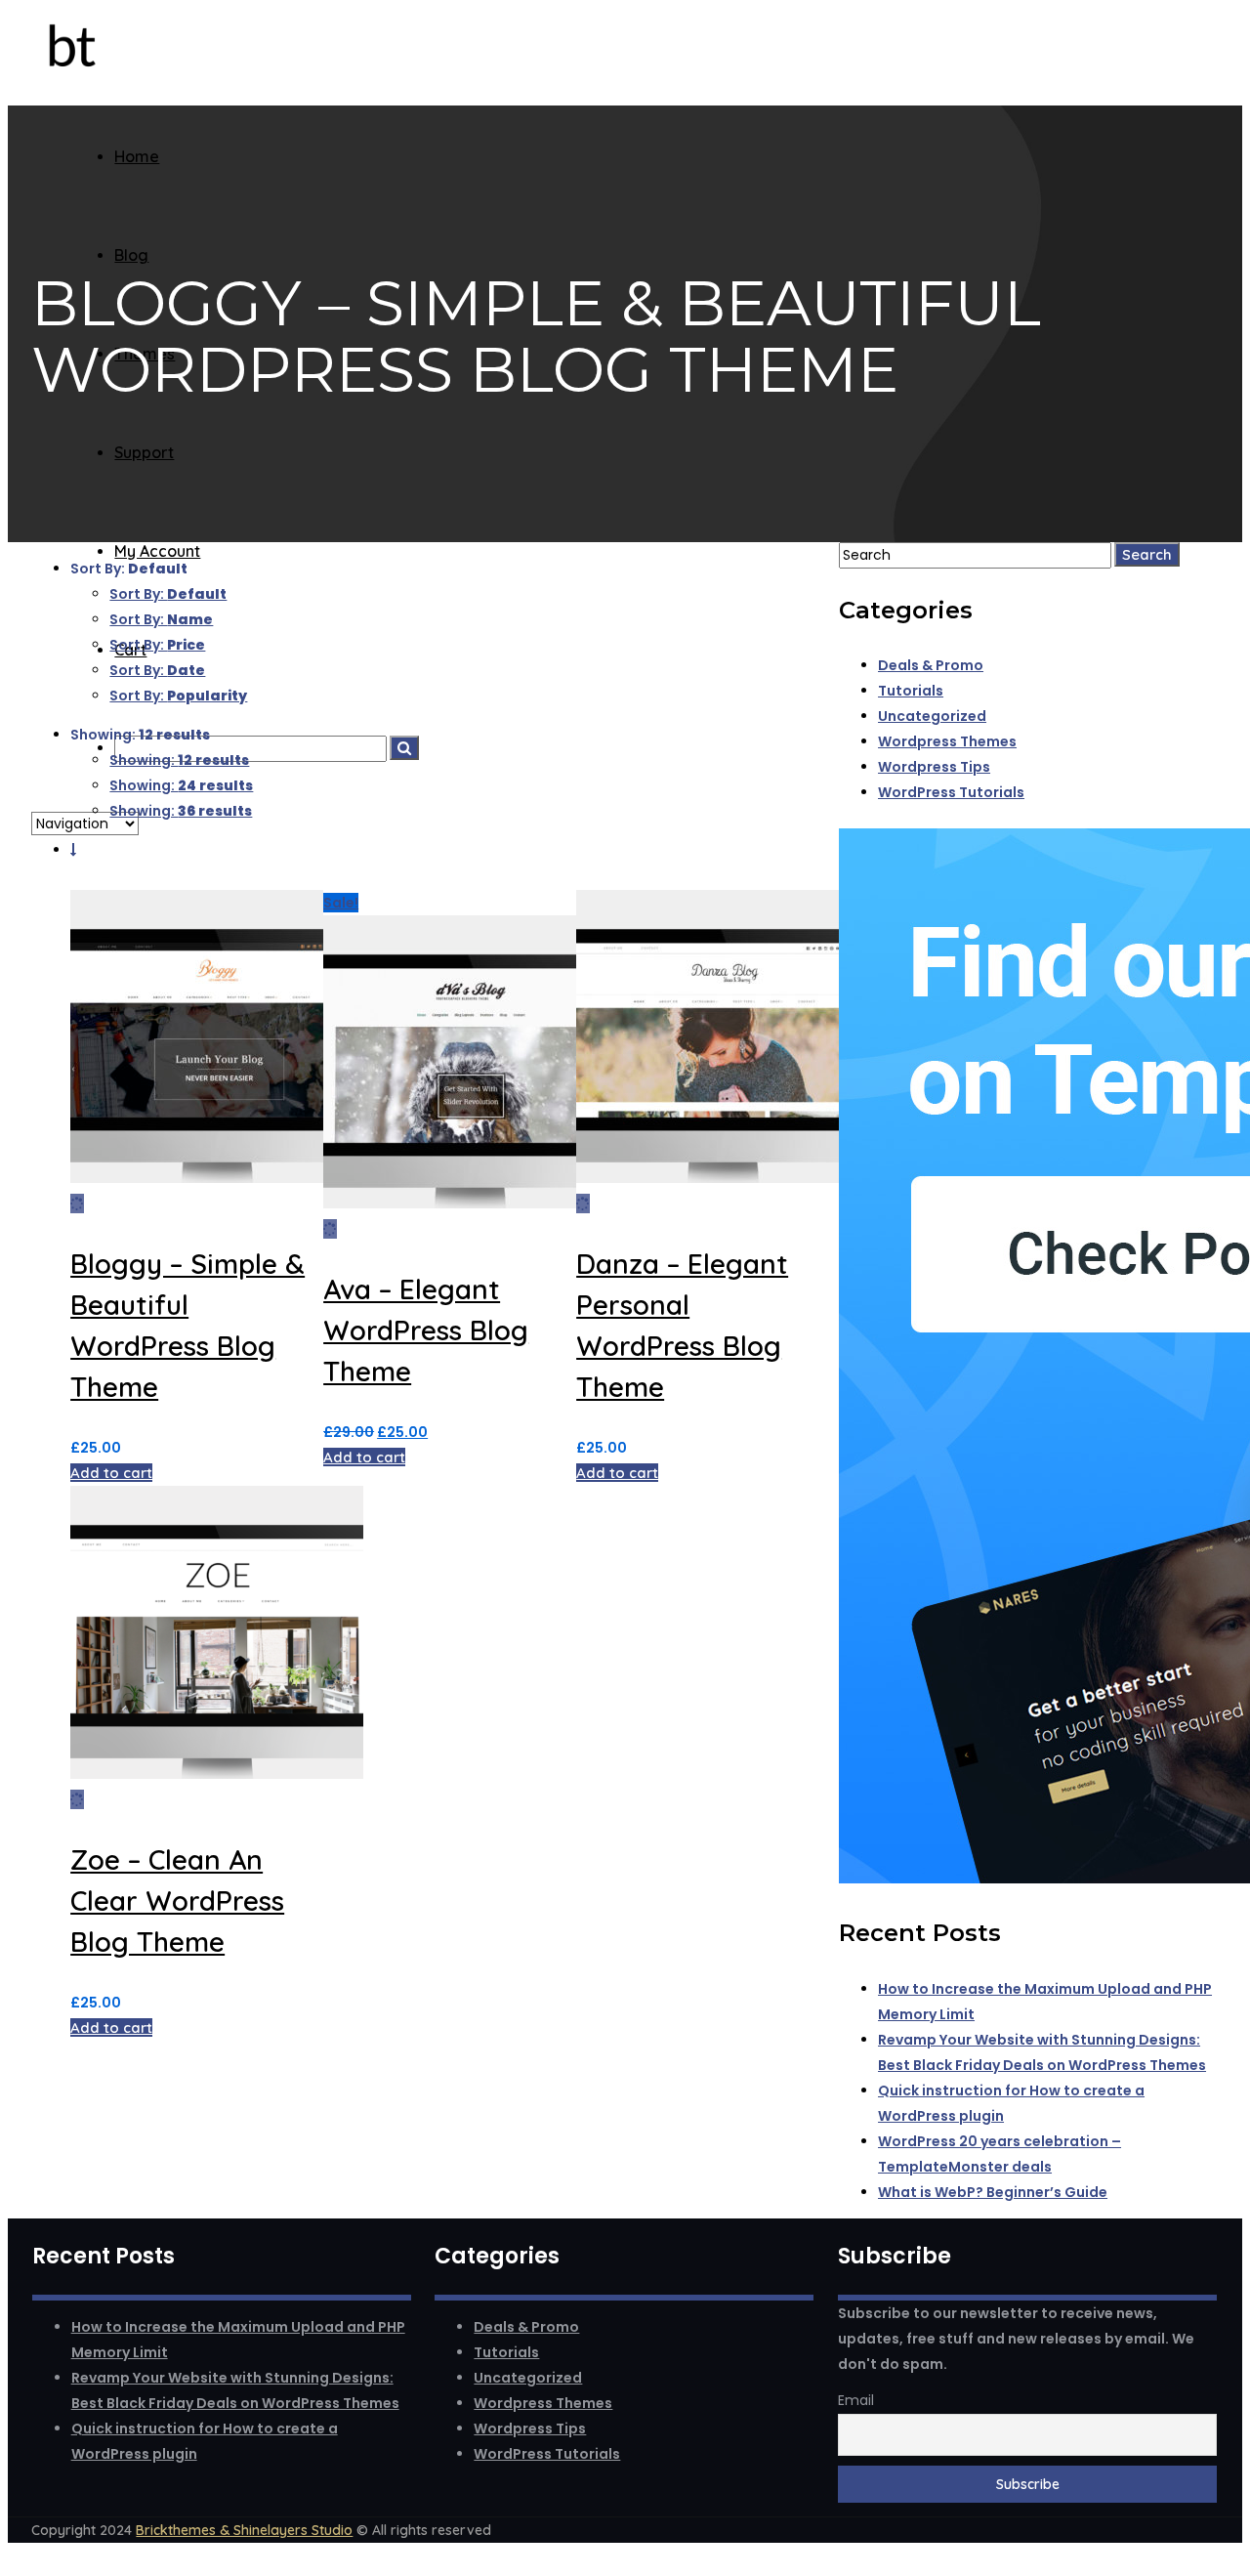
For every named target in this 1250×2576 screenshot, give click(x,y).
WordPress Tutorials (951, 792)
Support (144, 452)
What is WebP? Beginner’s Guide (993, 2192)
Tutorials (911, 691)
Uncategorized (932, 716)
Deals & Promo (931, 665)
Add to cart (111, 1473)
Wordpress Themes (947, 741)
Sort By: (168, 594)
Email (856, 2400)
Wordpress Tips (934, 767)
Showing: (179, 760)
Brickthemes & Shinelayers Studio (244, 2530)
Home (137, 156)
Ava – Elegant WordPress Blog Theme (426, 1330)
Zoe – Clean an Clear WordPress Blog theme (177, 1900)
